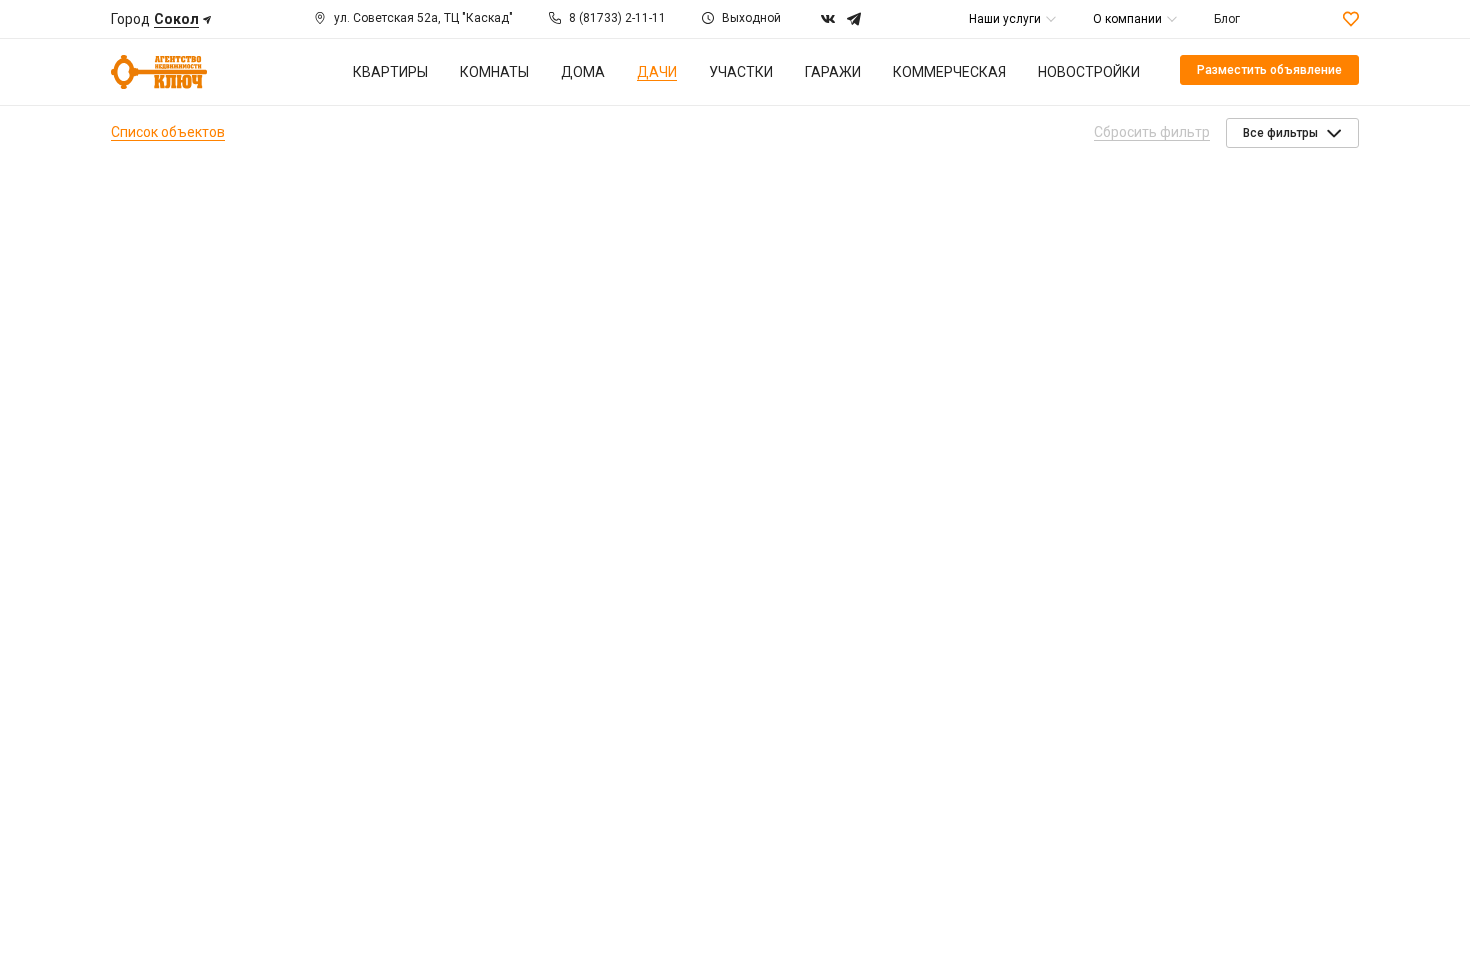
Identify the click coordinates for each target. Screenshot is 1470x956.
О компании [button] (1127, 19)
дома (583, 72)
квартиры (390, 72)
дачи (657, 72)
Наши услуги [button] (1005, 19)
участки (741, 72)
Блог (1227, 19)
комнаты (494, 72)
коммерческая (949, 72)
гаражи (833, 72)
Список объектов (168, 132)
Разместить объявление (1269, 70)
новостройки (1089, 72)
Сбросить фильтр (1152, 132)
